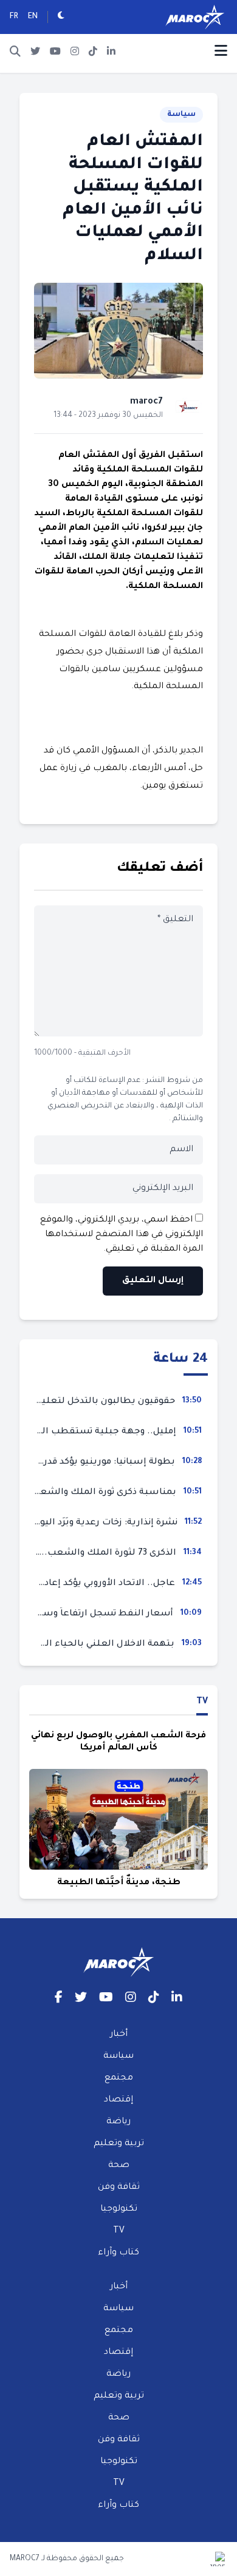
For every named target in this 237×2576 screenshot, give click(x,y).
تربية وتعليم (119, 2144)
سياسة (181, 115)
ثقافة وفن (119, 2188)
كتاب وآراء (118, 2253)
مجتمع (119, 2078)
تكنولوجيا (119, 2209)
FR (14, 17)
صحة (119, 2166)
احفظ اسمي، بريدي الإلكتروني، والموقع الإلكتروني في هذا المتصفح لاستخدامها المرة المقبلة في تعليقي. (122, 1235)
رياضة (118, 2122)
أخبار (119, 2035)
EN (33, 17)
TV (202, 1702)
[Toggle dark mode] (61, 17)
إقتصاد (118, 2100)
